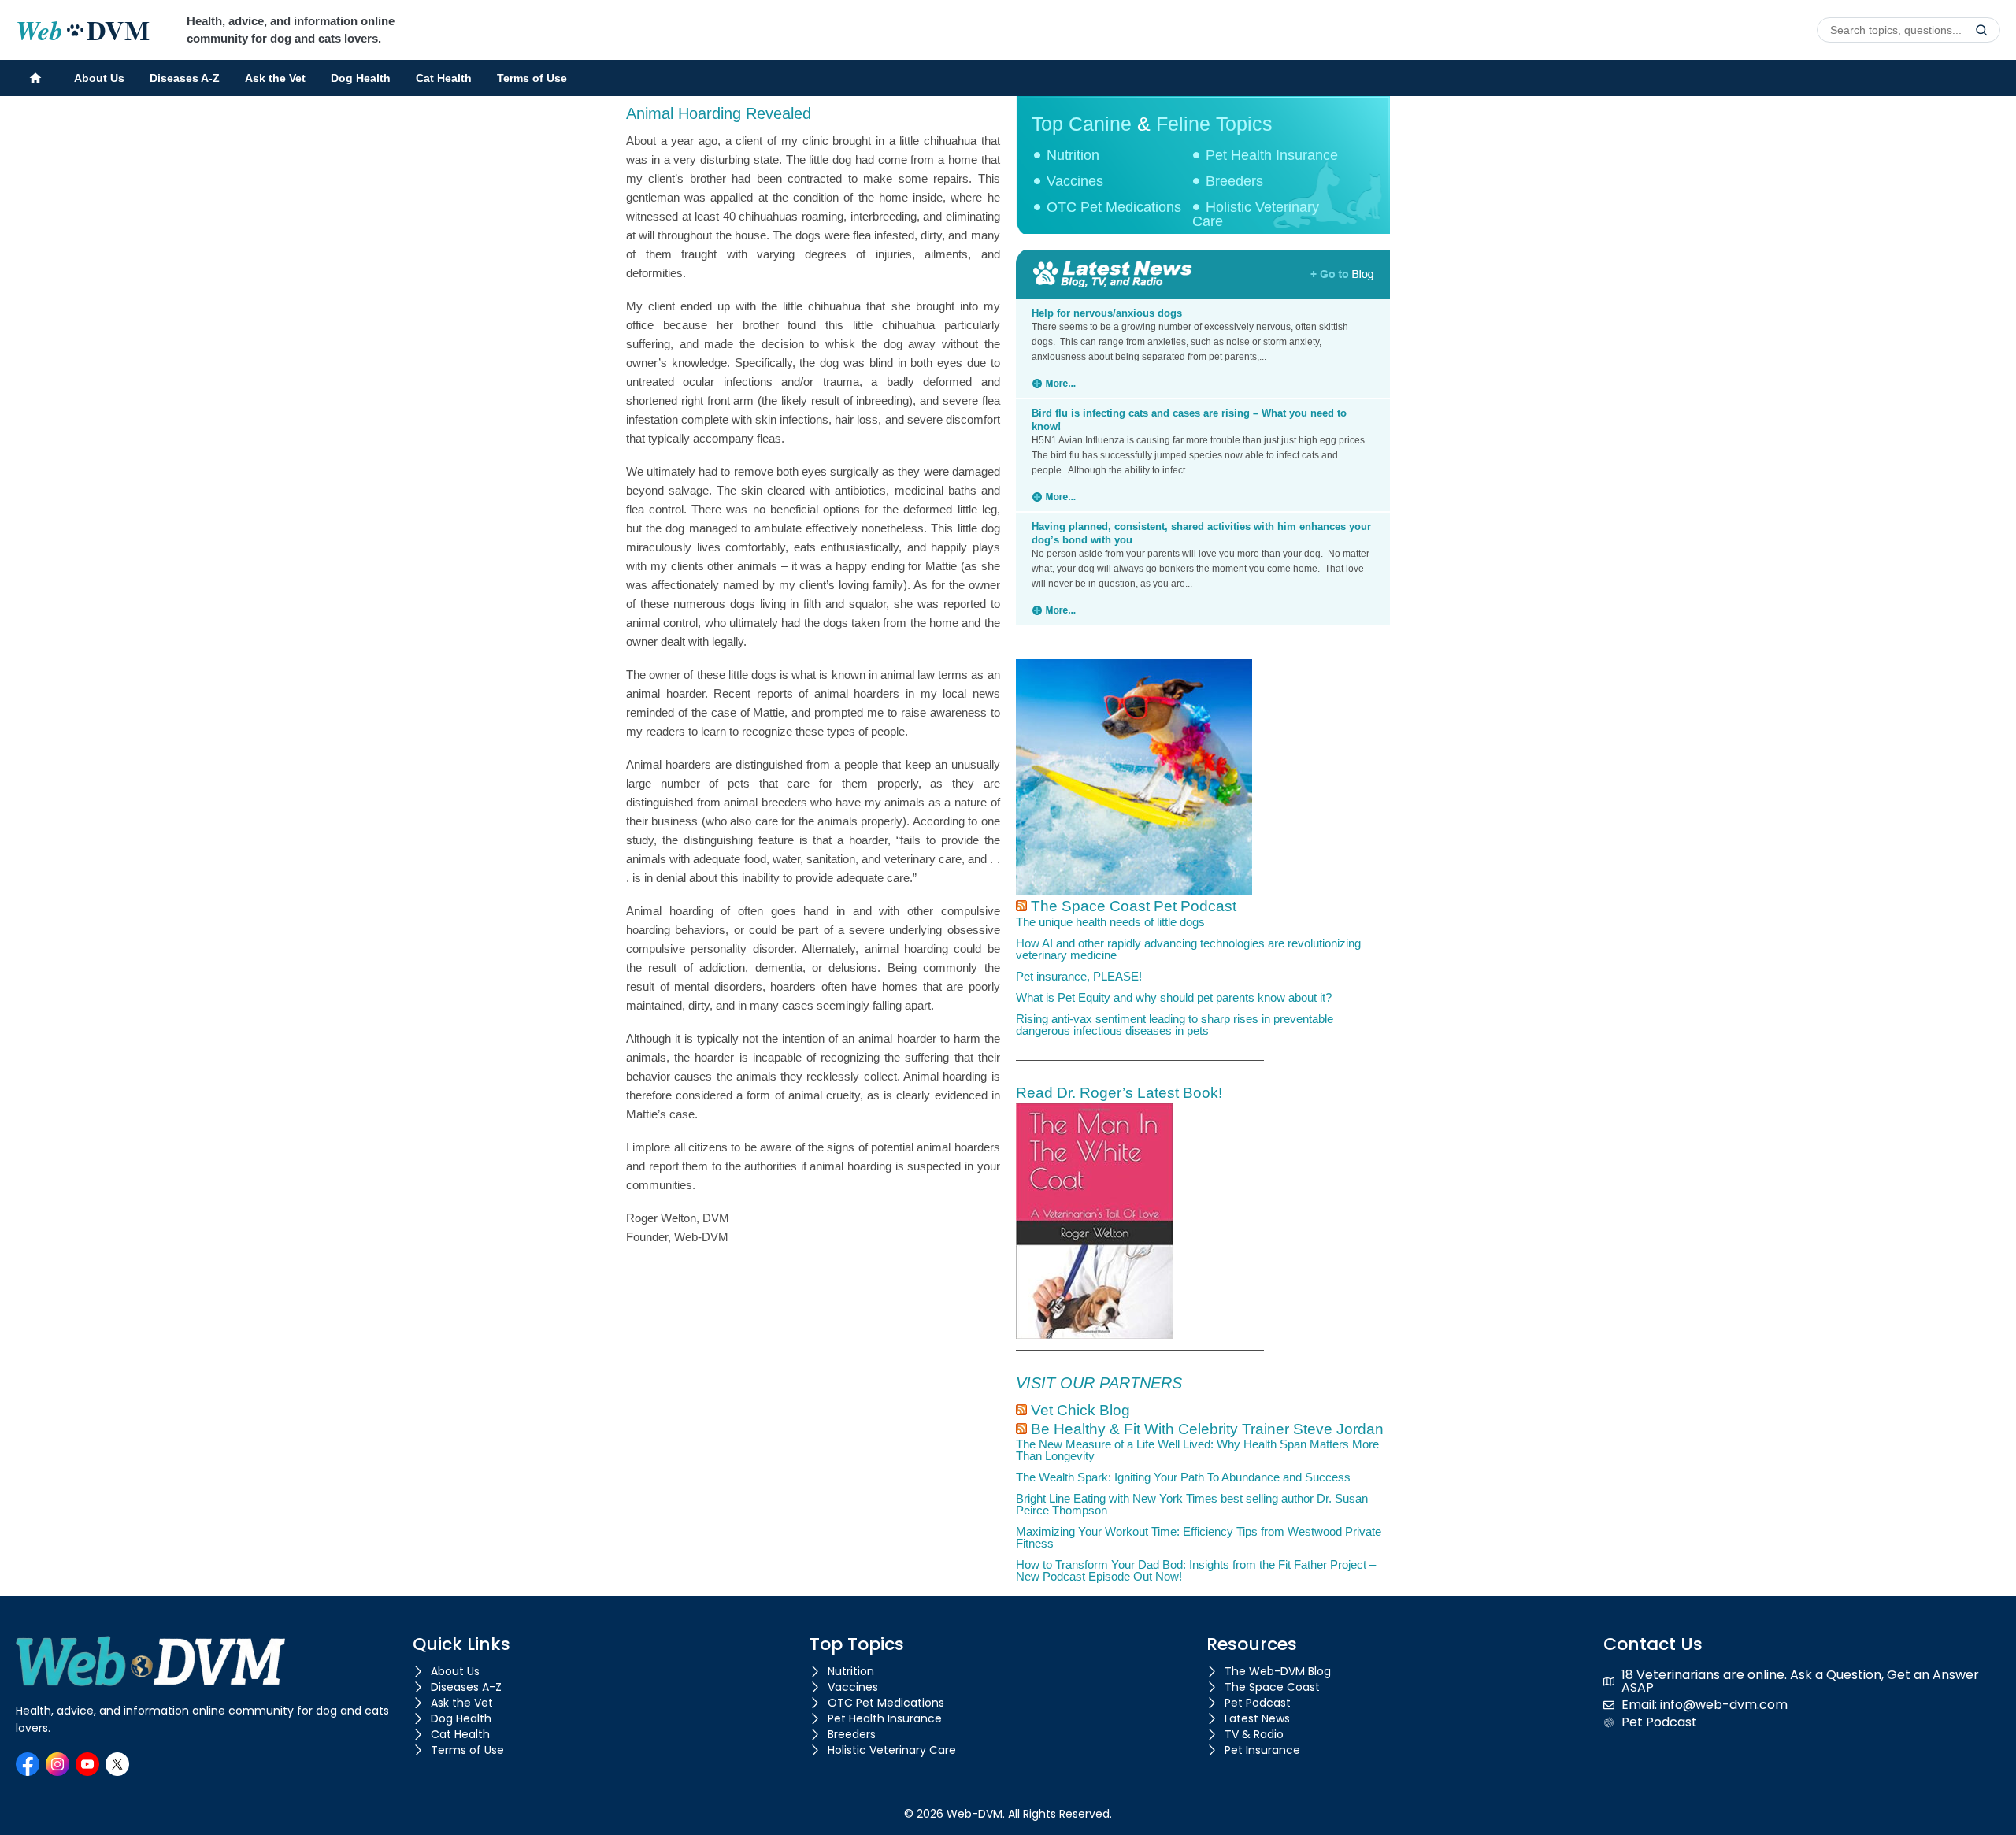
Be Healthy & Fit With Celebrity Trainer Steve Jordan (1207, 1429)
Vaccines (1075, 181)
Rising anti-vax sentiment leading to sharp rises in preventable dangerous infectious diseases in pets (1175, 1025)
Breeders (1234, 181)
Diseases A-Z (185, 78)
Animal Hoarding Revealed (719, 113)
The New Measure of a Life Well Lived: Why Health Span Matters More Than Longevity (1197, 1450)
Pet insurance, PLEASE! (1079, 976)
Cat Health (444, 78)
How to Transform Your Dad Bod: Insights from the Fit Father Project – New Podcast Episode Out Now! (1196, 1570)
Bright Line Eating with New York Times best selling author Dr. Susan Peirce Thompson (1192, 1504)
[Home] (35, 78)
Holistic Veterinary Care (1256, 214)
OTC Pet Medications (1114, 207)
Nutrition (1073, 155)
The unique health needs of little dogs (1110, 922)
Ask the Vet (275, 78)
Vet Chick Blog (1080, 1410)
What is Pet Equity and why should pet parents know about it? (1174, 997)
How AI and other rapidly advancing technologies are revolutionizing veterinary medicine (1188, 949)
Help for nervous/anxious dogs (1107, 313)
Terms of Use (532, 78)
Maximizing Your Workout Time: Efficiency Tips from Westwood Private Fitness (1199, 1537)
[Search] (1981, 30)
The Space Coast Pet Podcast (1134, 906)
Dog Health (361, 78)
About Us (99, 78)
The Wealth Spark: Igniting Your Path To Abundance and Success (1183, 1477)
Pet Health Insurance (1272, 155)
